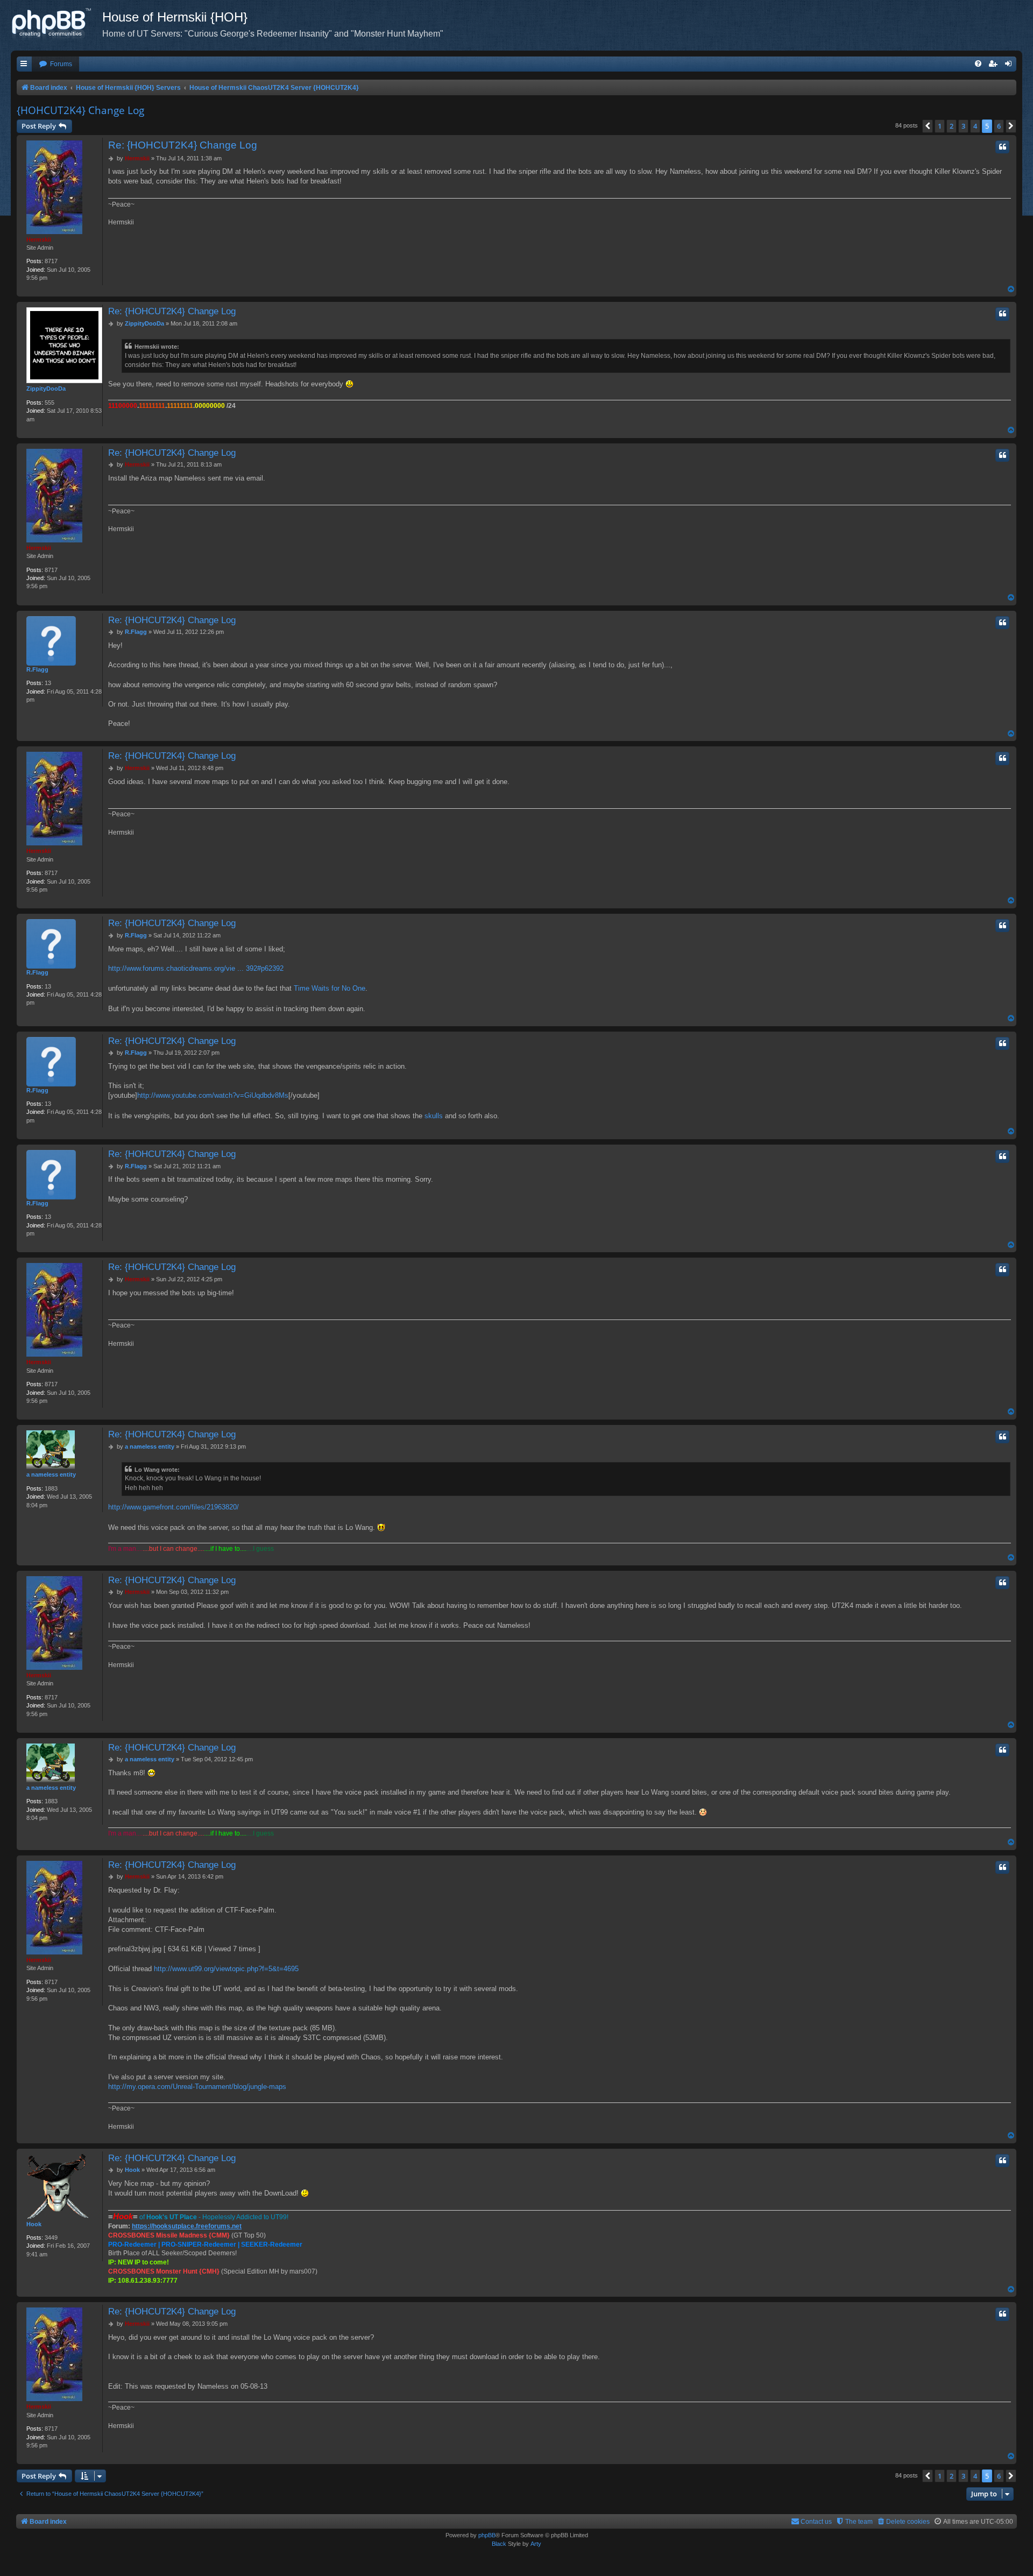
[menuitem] (55, 64)
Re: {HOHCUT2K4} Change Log (183, 145)
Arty (536, 2544)
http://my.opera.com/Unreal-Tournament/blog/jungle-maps (197, 2087)
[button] (928, 126)
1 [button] (940, 126)
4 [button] (975, 126)
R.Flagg (37, 669)
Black (499, 2544)
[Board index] (56, 24)
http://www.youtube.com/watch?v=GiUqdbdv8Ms (213, 1095)
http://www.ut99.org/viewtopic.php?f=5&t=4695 (226, 1969)
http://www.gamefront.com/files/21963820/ (174, 1507)
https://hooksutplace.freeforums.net (187, 2226)
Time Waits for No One (330, 988)
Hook (34, 2224)
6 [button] (999, 126)
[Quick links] (24, 64)
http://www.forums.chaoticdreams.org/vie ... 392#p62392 (196, 968)
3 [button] (963, 126)
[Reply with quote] (1002, 147)
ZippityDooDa (46, 389)
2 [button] (951, 126)
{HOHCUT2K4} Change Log (80, 110)
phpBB (487, 2535)
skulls (434, 1116)
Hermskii (39, 239)
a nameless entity (51, 1474)
